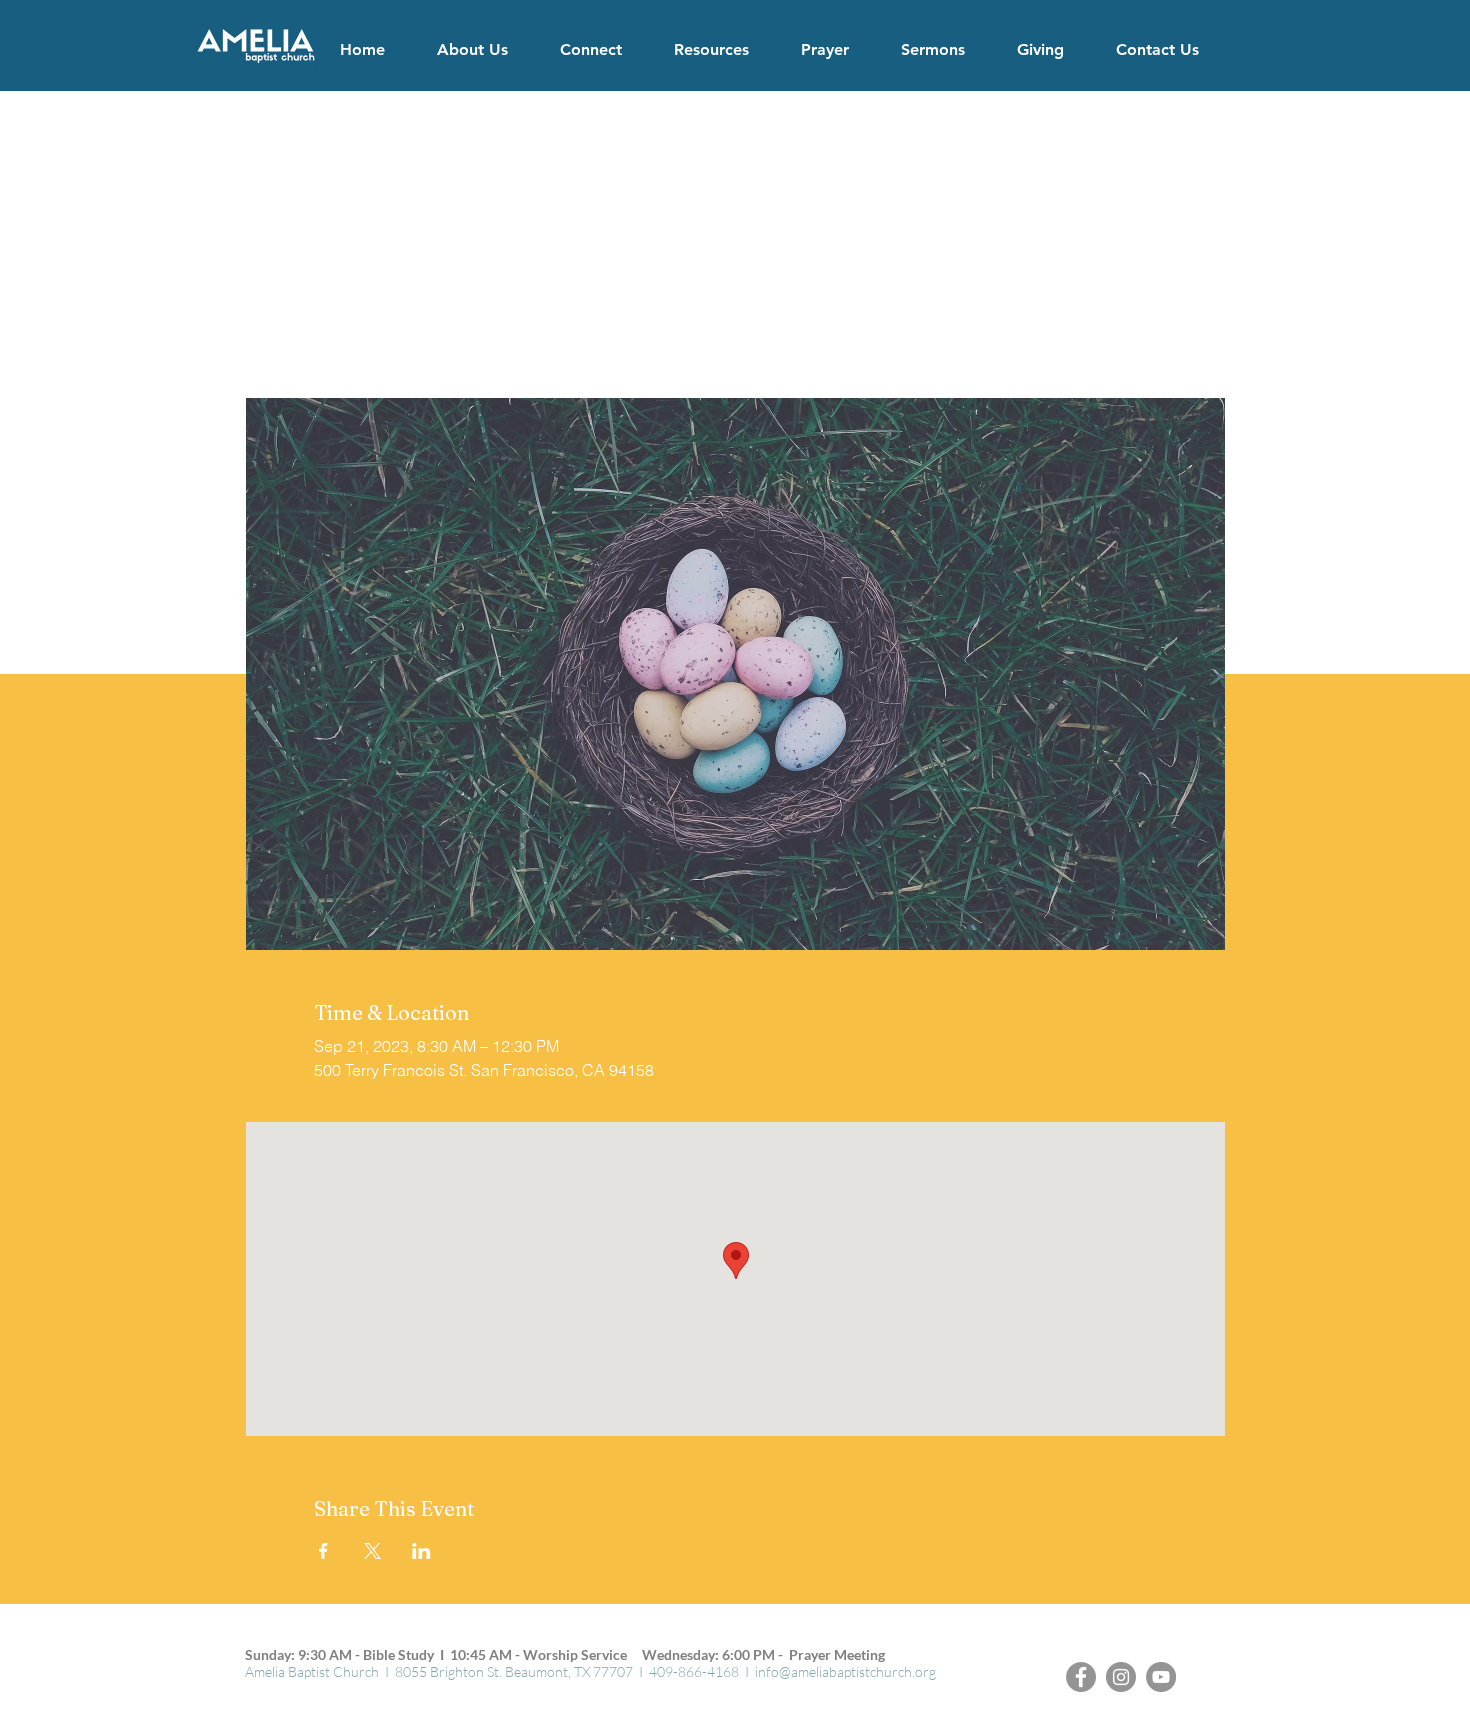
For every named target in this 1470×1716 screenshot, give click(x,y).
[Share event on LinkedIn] (421, 1551)
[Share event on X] (372, 1551)
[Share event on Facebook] (323, 1551)
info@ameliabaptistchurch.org (845, 1671)
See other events (735, 304)
